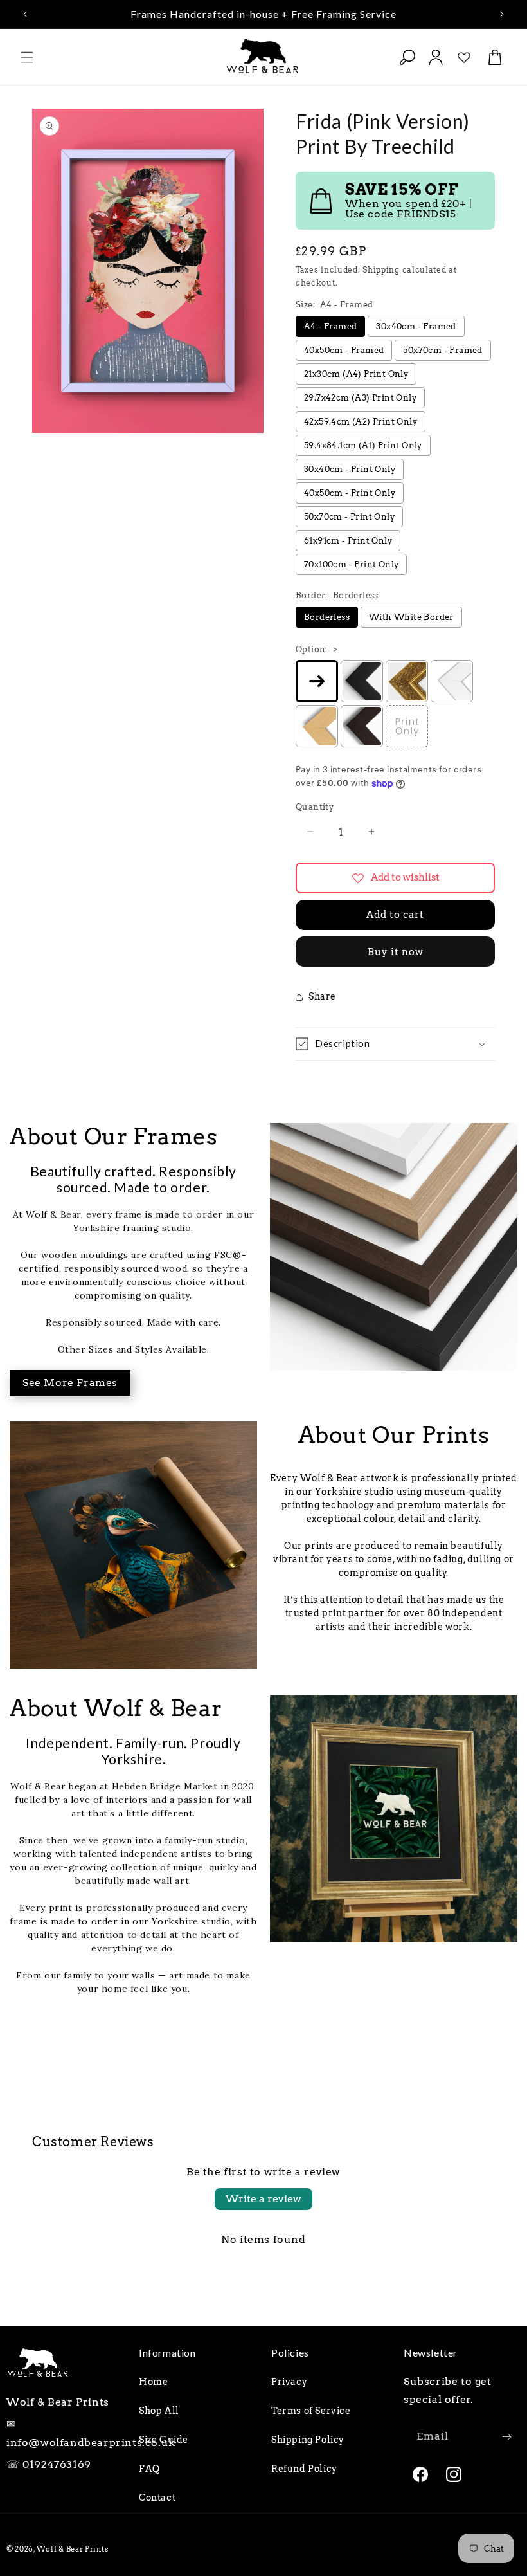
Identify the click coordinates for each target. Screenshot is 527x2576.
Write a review (263, 2199)
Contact (157, 2498)
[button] (27, 57)
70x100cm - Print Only (351, 564)
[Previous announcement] (25, 14)
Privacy (289, 2382)
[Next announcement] (502, 14)
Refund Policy (304, 2469)
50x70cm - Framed (442, 350)
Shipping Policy (308, 2440)
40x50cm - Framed (344, 350)
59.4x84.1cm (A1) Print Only (363, 445)
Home (153, 2382)
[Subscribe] (506, 2437)
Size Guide (164, 2440)
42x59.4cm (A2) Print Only (361, 422)
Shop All (159, 2411)
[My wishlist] (464, 57)
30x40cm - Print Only (350, 469)
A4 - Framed (330, 326)
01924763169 (57, 2464)
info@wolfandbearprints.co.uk (91, 2443)
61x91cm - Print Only (348, 541)
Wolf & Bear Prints (73, 2549)
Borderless (327, 617)
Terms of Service (311, 2411)
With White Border (411, 617)
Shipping (381, 270)
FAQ (149, 2469)
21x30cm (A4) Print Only (356, 374)
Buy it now (396, 952)
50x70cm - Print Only (349, 517)
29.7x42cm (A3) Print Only (360, 398)
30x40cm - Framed (416, 326)
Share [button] (322, 996)
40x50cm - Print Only (350, 493)
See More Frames (70, 1383)
